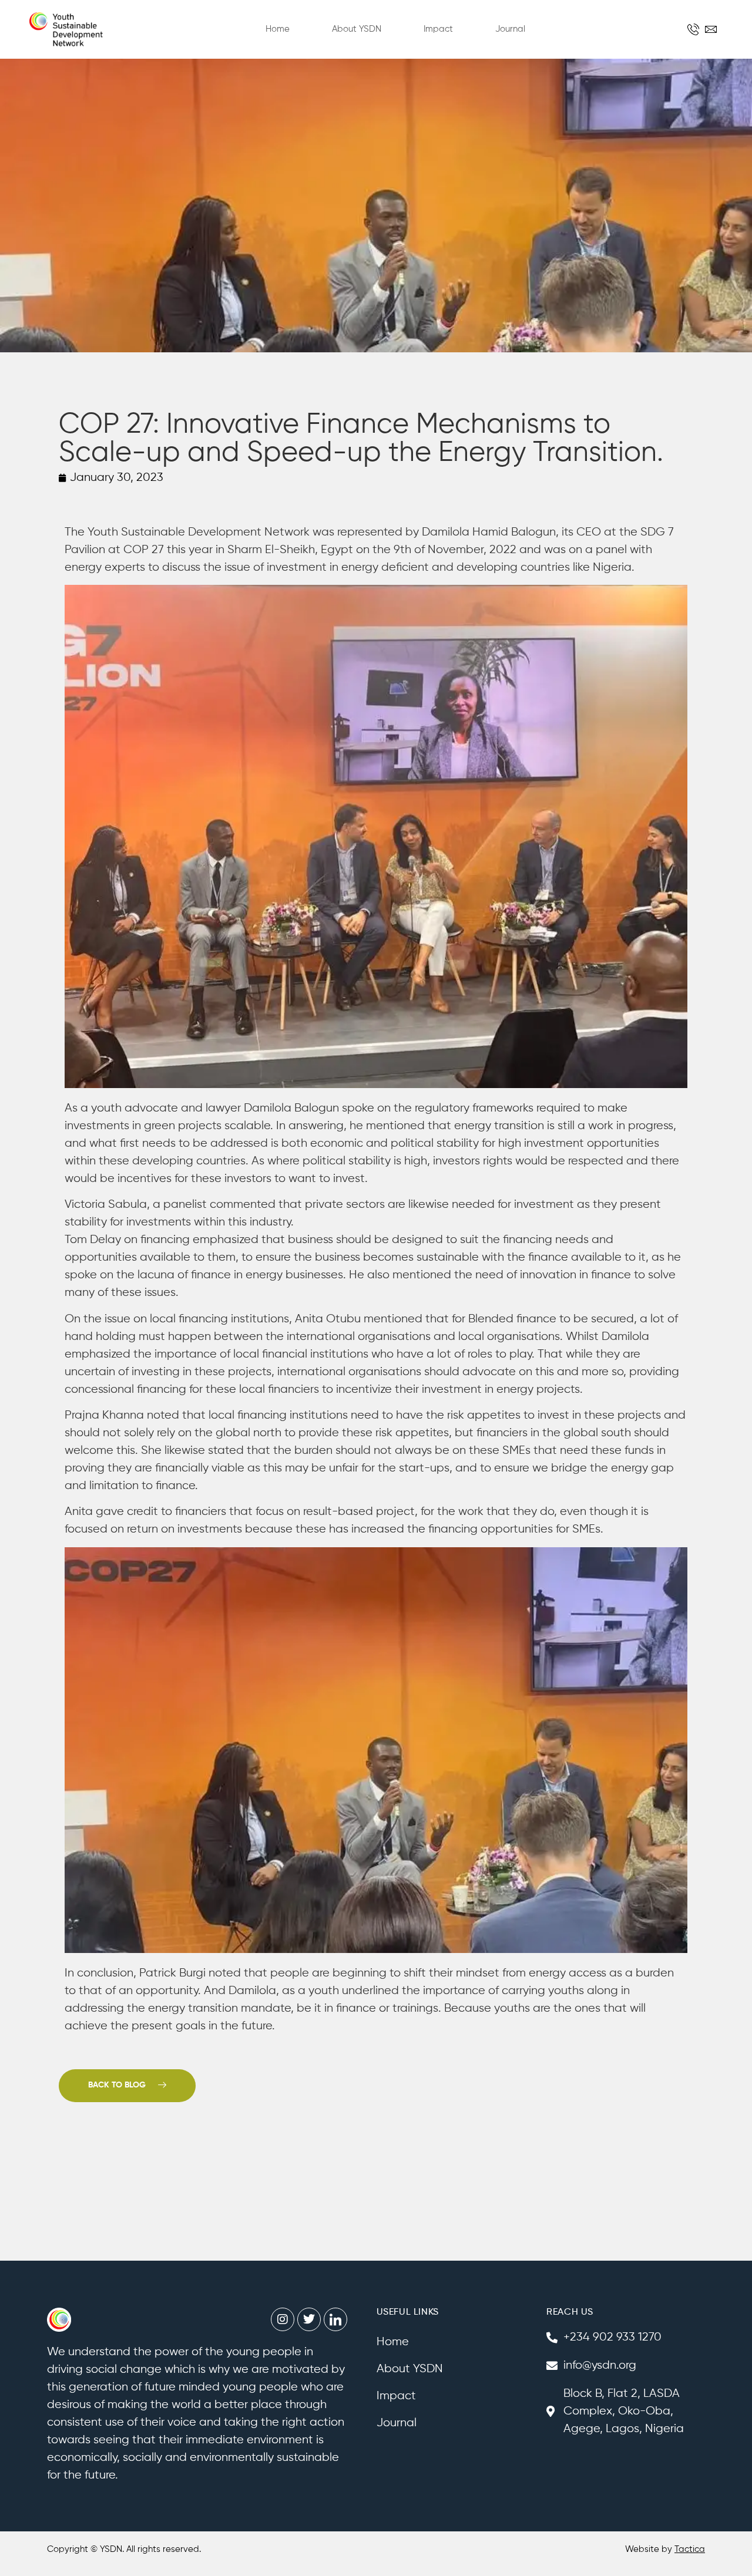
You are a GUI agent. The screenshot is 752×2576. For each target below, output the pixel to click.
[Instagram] (283, 2319)
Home (278, 29)
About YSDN (357, 29)
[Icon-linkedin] (335, 2319)
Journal (510, 29)
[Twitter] (309, 2319)
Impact (438, 29)
